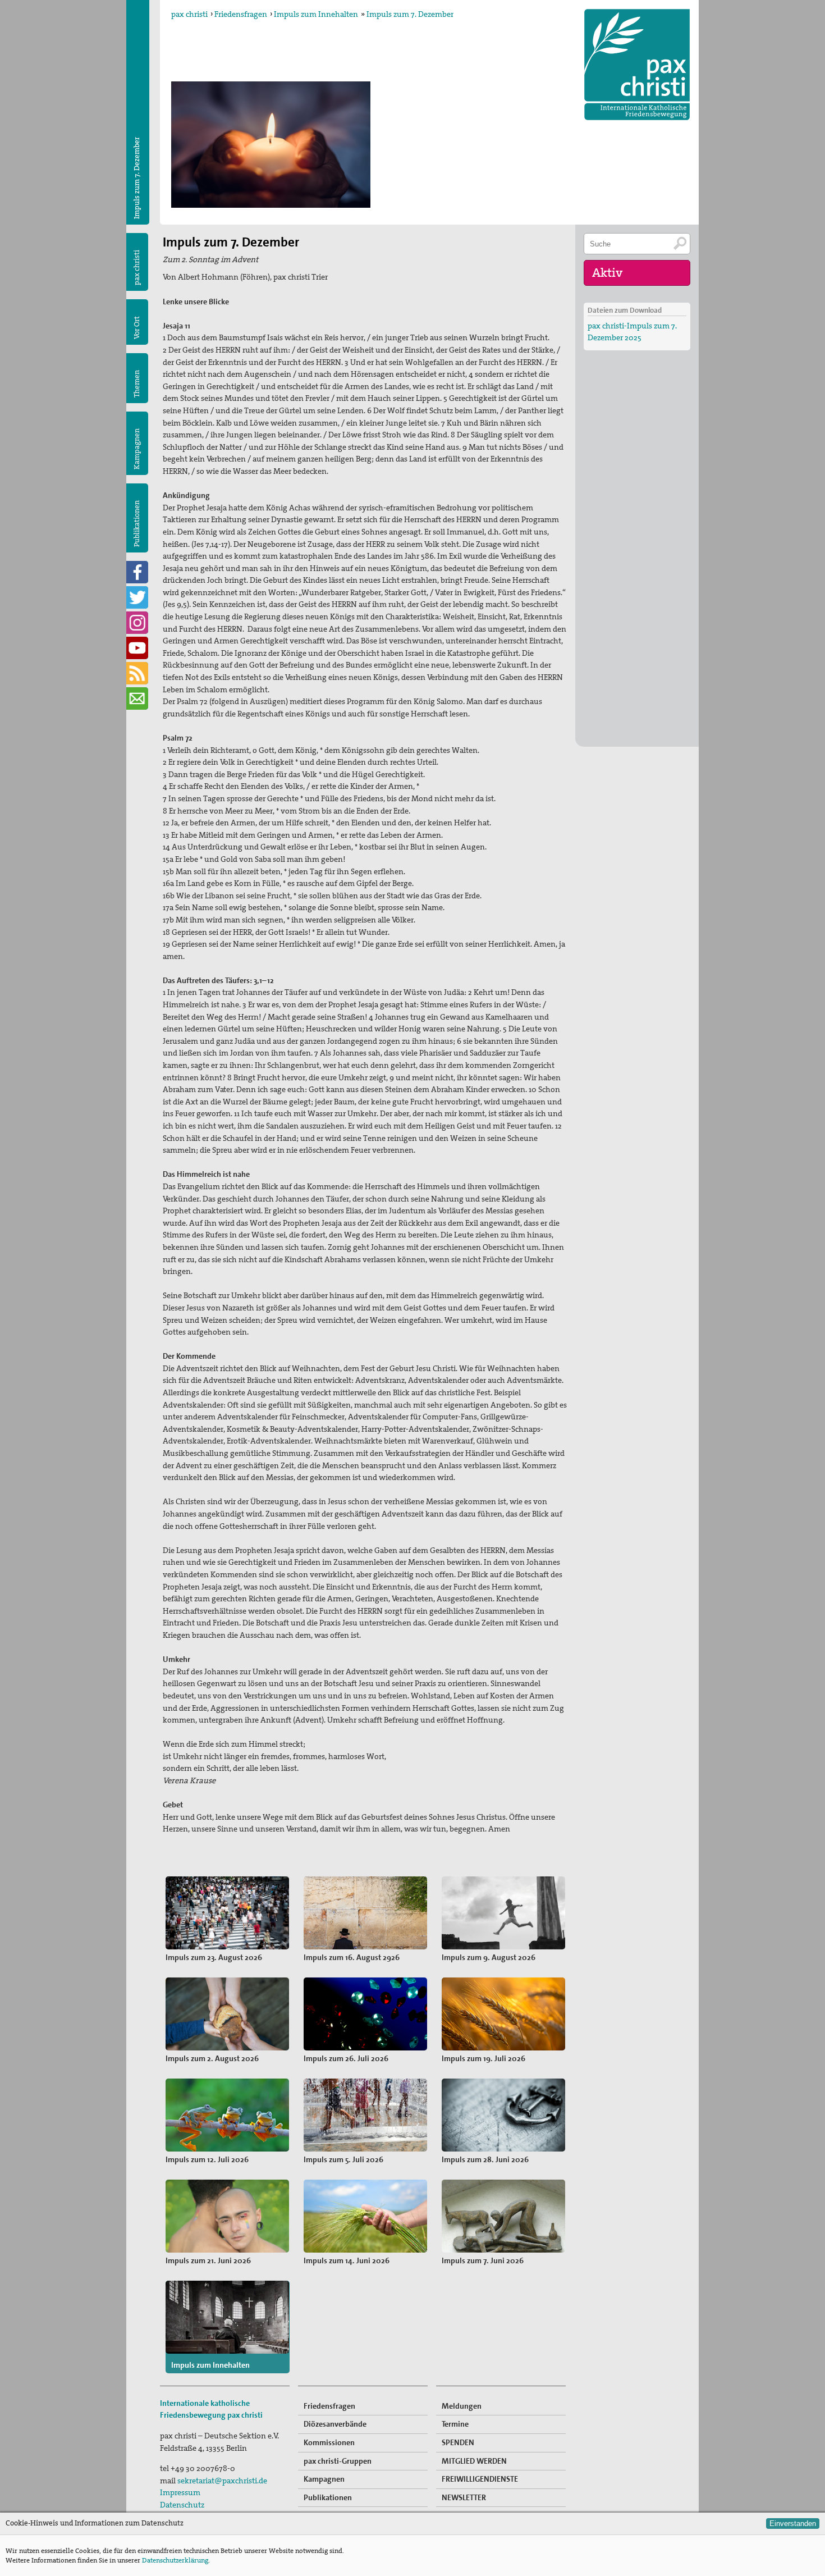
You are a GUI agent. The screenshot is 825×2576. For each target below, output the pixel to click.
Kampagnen (137, 449)
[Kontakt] (137, 698)
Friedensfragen (241, 14)
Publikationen (137, 524)
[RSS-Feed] (137, 673)
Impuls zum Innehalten (316, 14)
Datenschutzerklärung (175, 2560)
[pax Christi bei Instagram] (137, 623)
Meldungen (462, 2406)
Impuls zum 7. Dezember (410, 14)
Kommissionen (329, 2442)
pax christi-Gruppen (338, 2461)
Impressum (180, 2492)
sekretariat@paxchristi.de (222, 2481)
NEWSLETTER (464, 2497)
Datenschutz (182, 2505)
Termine (455, 2424)
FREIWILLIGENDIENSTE (480, 2479)
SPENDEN (458, 2442)
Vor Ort (137, 328)
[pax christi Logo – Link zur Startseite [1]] (637, 65)
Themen (137, 384)
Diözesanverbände (335, 2424)
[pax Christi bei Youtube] (137, 648)
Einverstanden (793, 2524)
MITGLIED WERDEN (474, 2461)
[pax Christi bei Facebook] (137, 572)
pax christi (189, 14)
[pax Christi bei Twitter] (137, 597)
